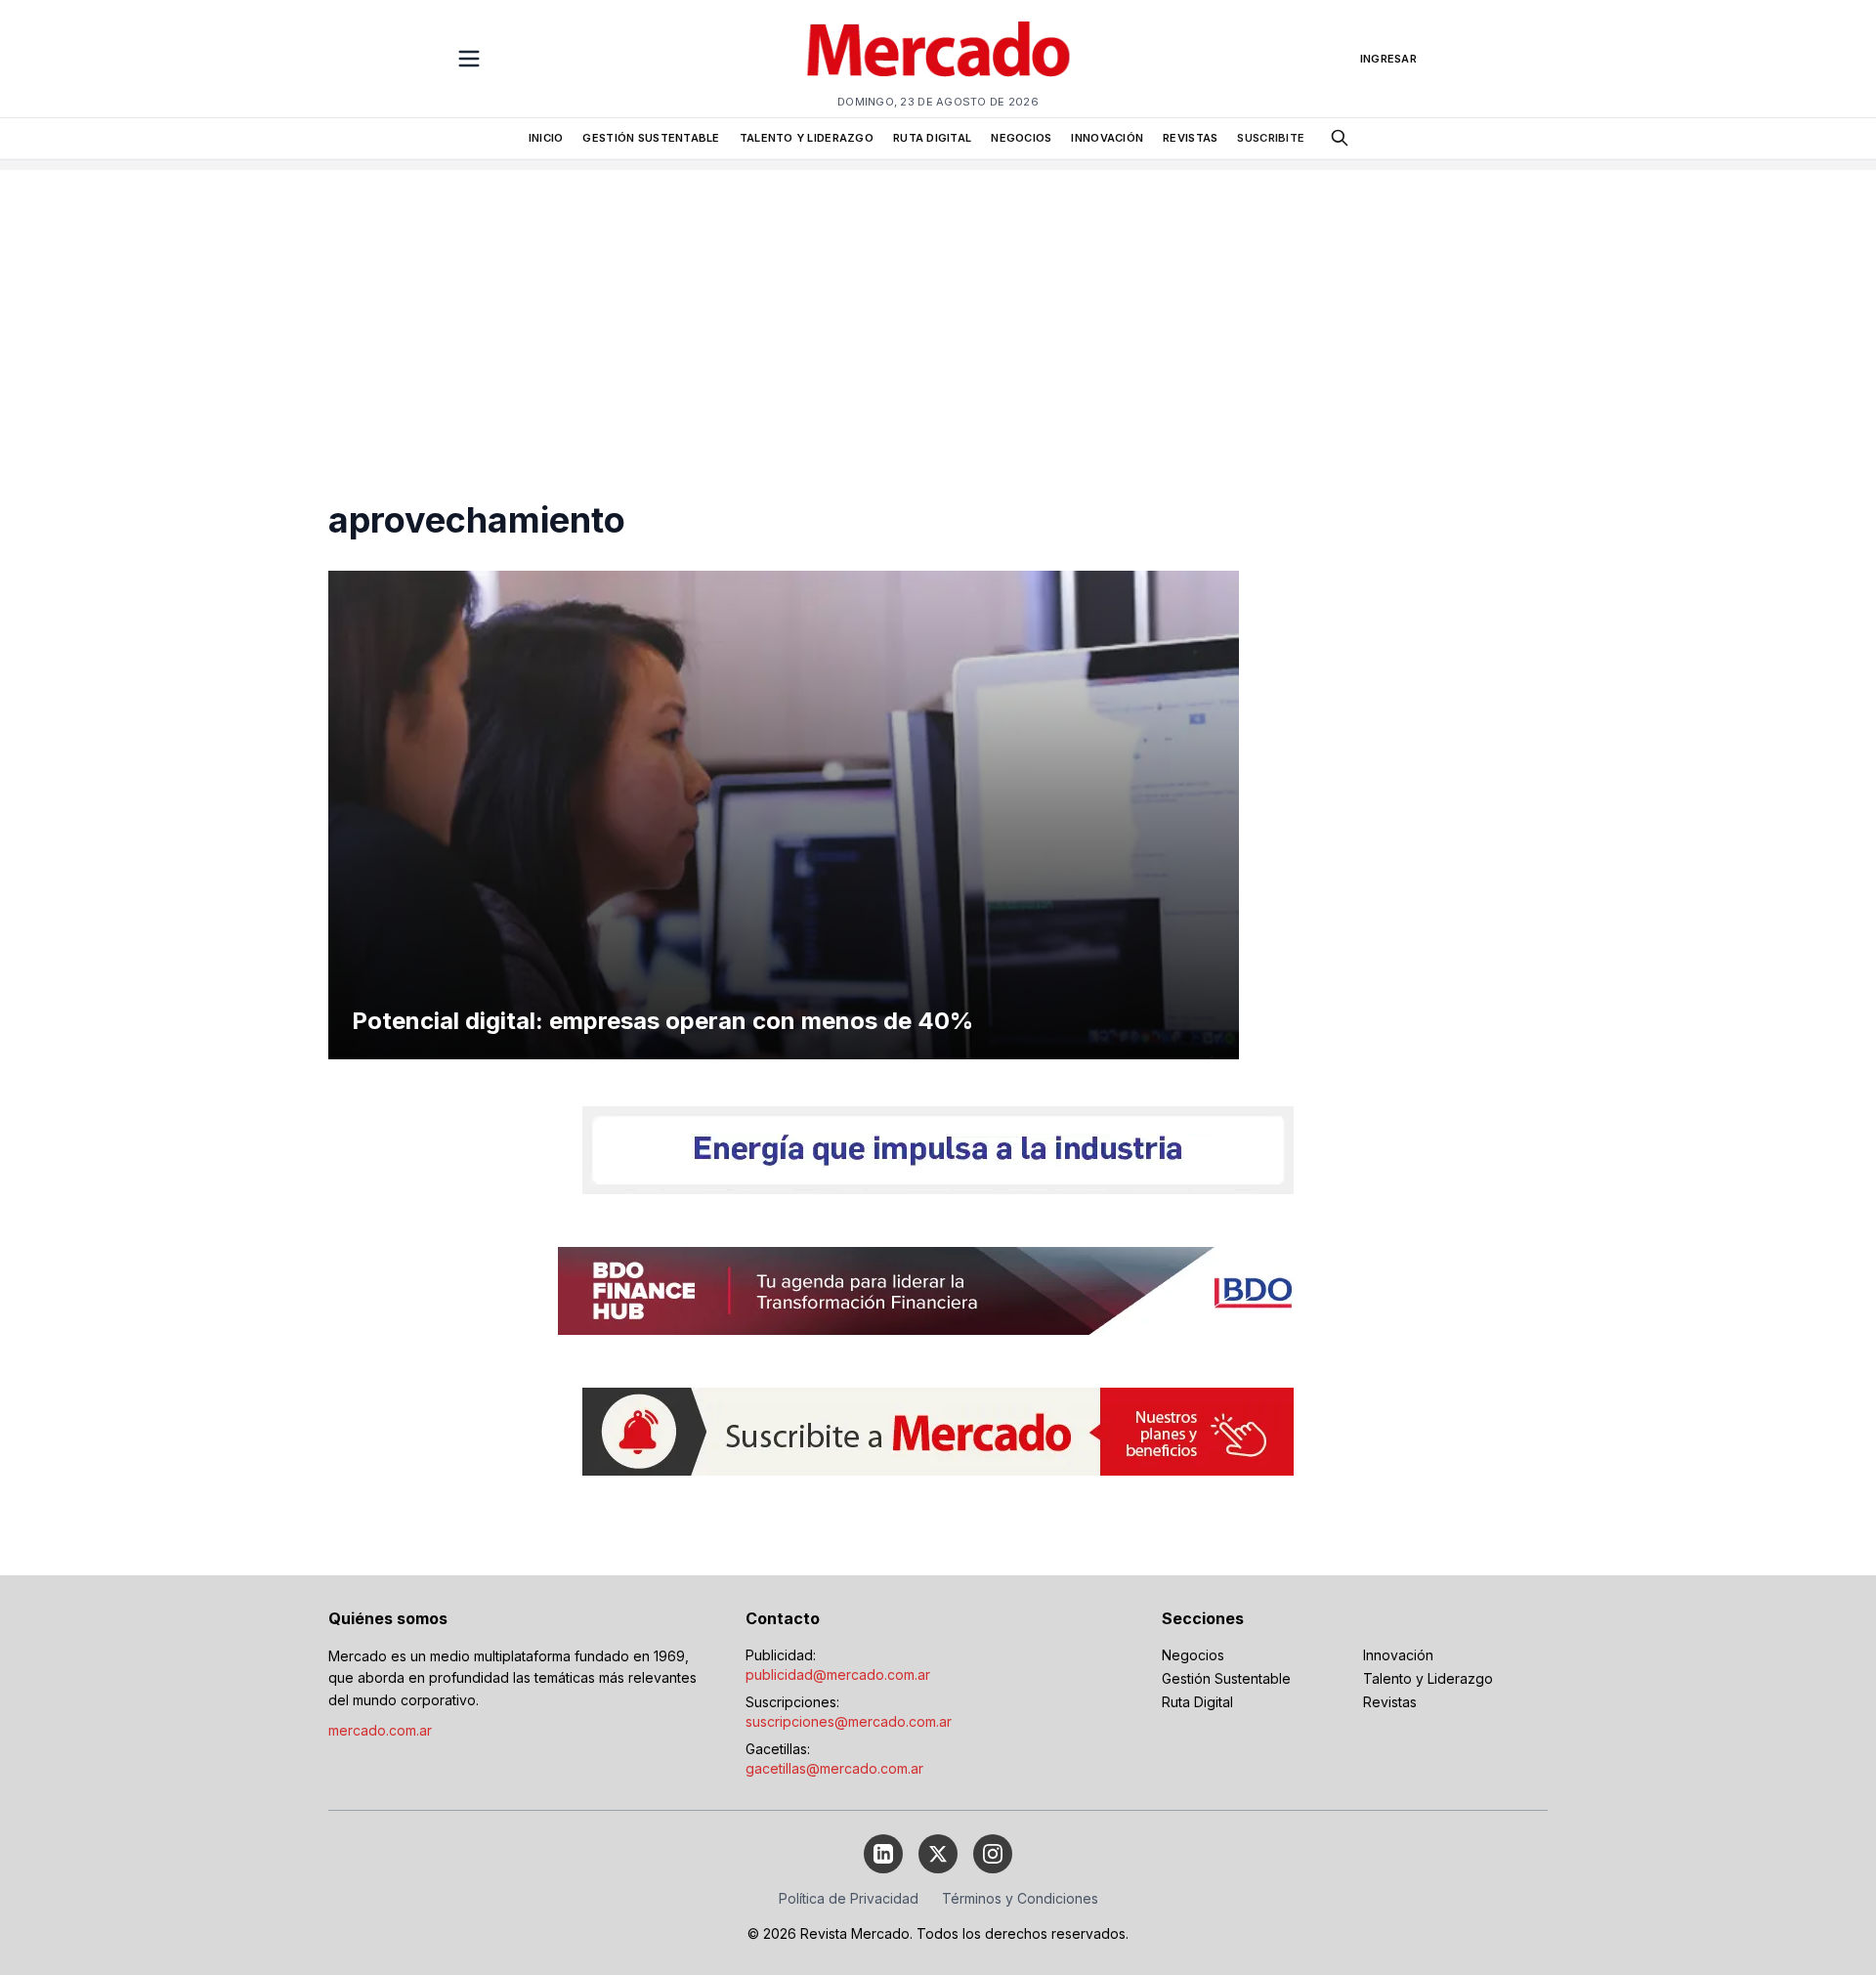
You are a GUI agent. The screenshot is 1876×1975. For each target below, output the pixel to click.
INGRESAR (1388, 59)
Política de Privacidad (849, 1898)
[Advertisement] (938, 307)
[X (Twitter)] (938, 1854)
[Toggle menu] (469, 59)
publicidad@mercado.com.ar (838, 1674)
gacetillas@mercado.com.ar (834, 1768)
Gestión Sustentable (1226, 1678)
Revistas (1390, 1702)
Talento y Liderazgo (1428, 1678)
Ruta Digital (1197, 1702)
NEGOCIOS (1021, 138)
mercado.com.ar (380, 1730)
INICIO (546, 138)
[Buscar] (1340, 138)
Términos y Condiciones (1020, 1898)
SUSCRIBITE (1271, 138)
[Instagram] (993, 1854)
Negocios (1193, 1655)
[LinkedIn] (883, 1854)
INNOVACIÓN (1107, 138)
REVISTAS (1190, 138)
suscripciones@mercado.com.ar (849, 1721)
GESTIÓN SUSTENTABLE (651, 138)
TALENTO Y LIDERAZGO (807, 138)
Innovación (1398, 1655)
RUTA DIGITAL (932, 138)
